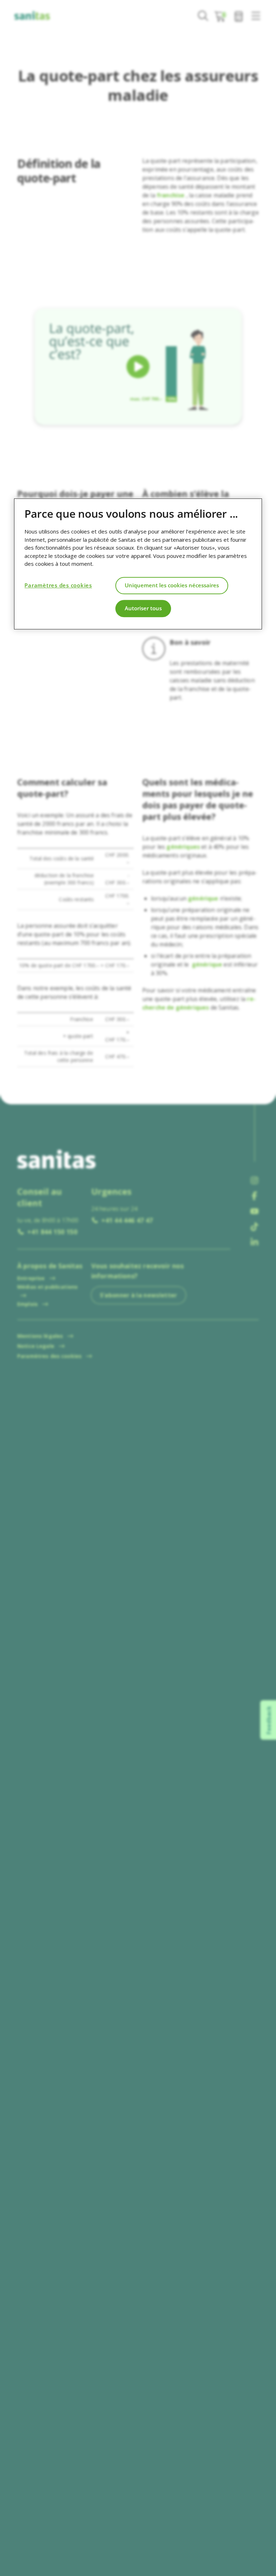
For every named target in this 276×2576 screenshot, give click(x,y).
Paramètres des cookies (58, 585)
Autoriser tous (143, 608)
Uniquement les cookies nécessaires (172, 585)
